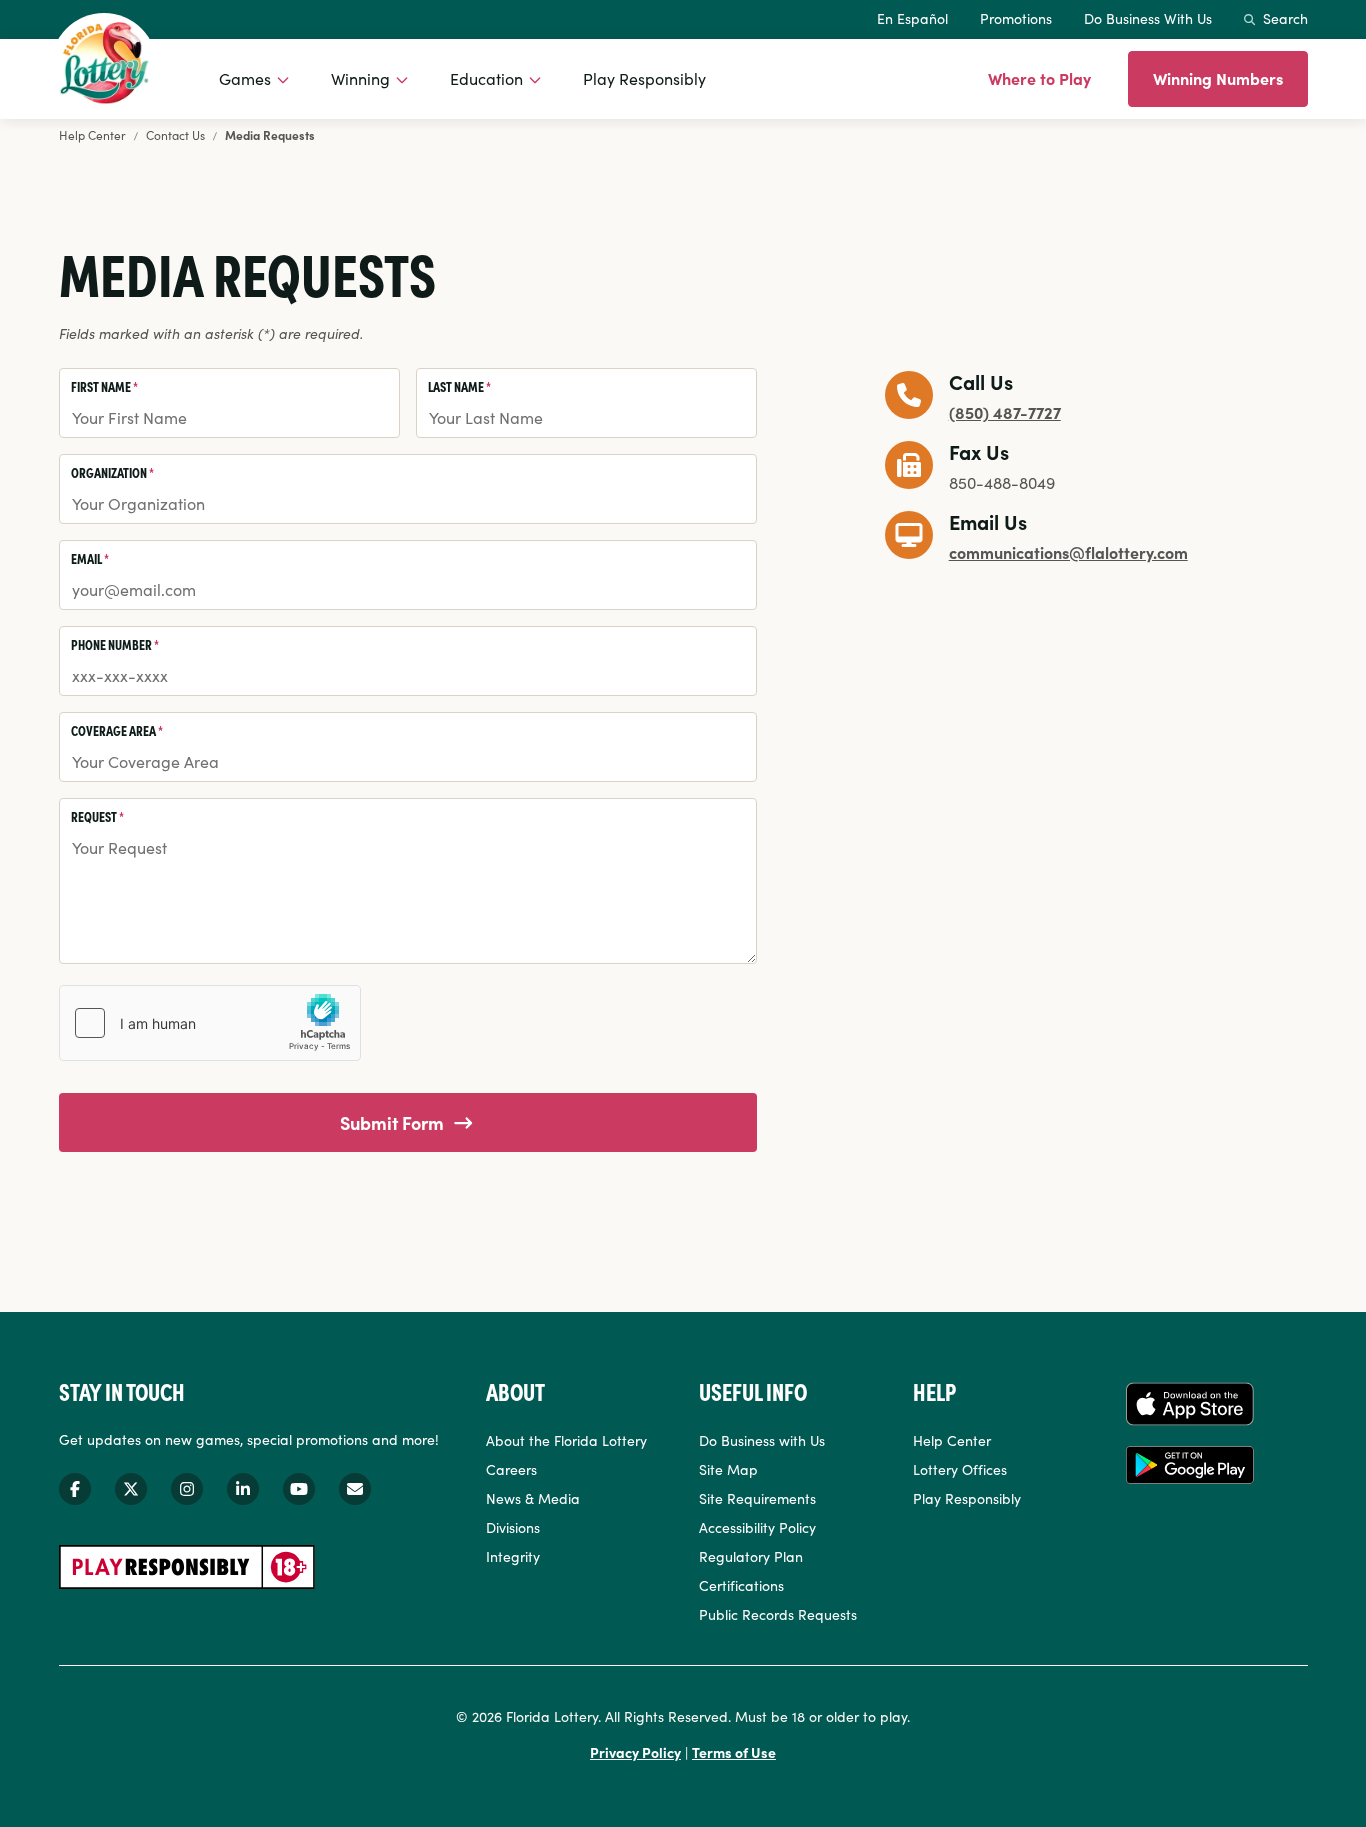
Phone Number (115, 644)
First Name (104, 386)
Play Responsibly (644, 78)
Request (97, 816)
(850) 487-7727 (1005, 412)
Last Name (459, 386)
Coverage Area (117, 730)
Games (245, 78)
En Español (912, 18)
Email (90, 558)
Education (486, 78)
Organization (112, 472)
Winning (360, 78)
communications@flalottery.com (1068, 552)
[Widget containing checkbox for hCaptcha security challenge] (210, 1023)
